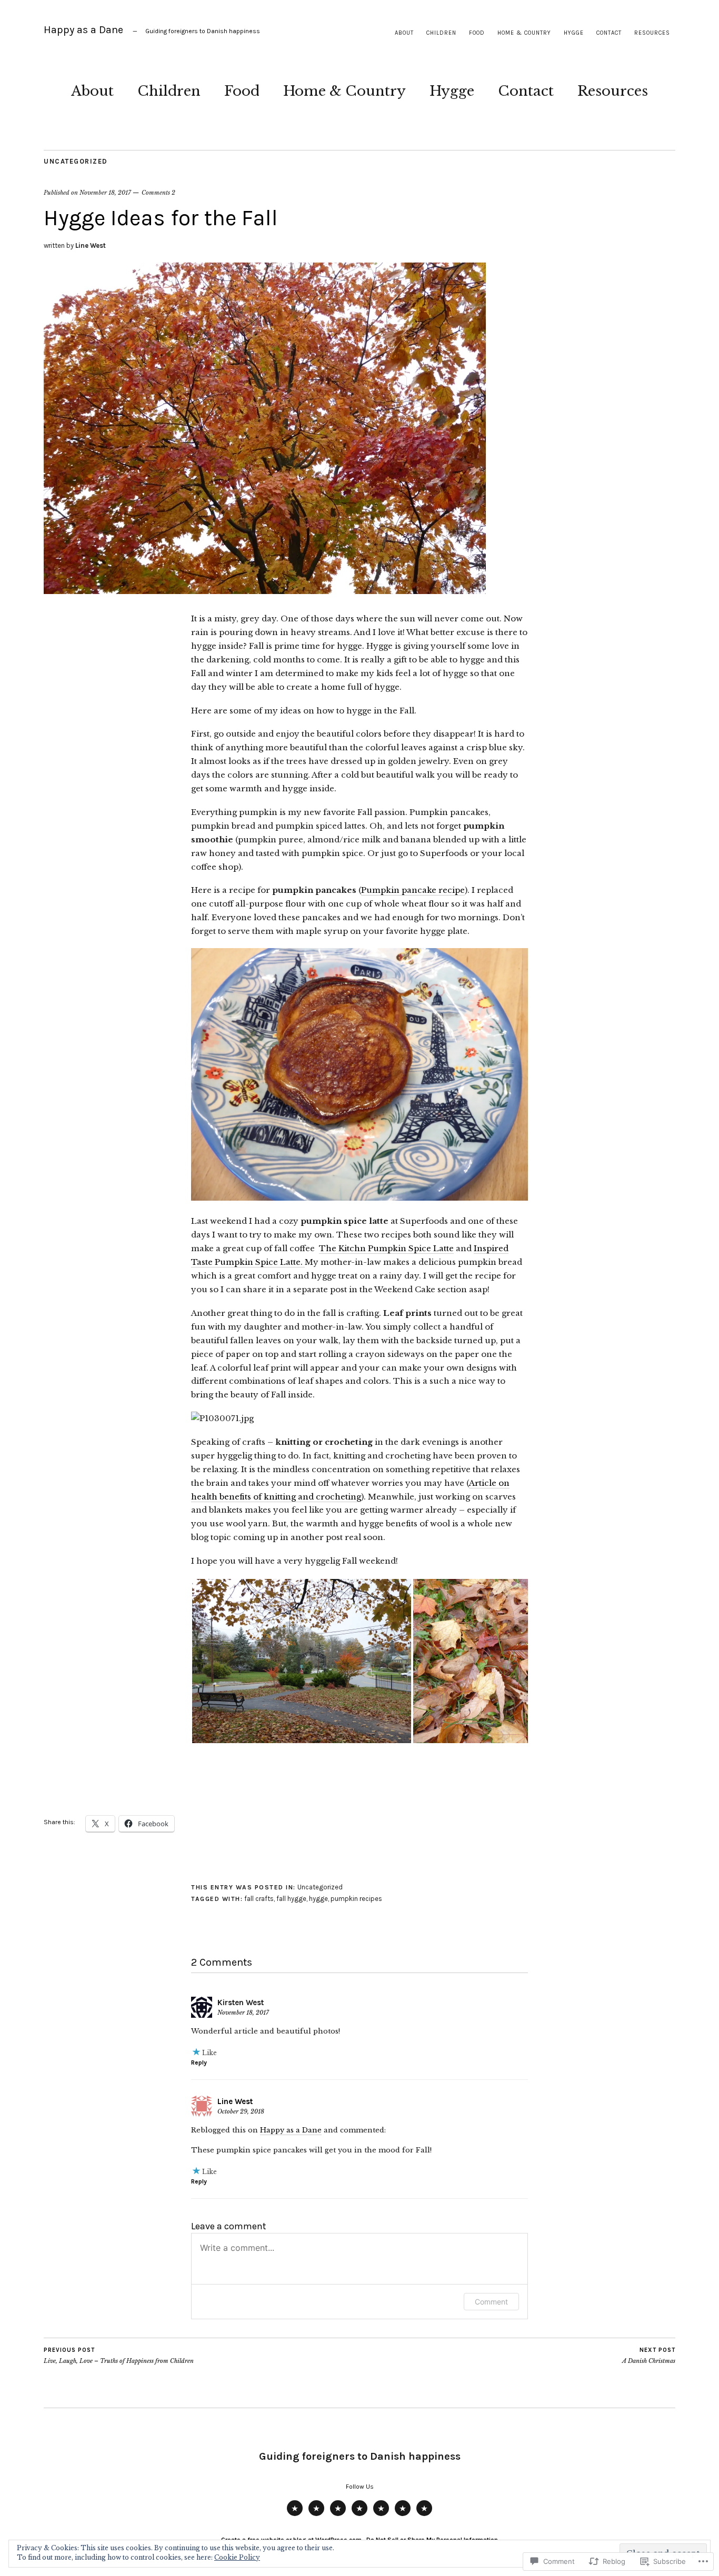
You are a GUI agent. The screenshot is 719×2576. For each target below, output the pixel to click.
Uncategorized (76, 161)
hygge (318, 1899)
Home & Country (524, 33)
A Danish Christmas (649, 2356)
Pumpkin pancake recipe (413, 890)
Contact (609, 33)
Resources (652, 33)
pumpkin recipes (356, 1899)
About (404, 33)
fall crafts (259, 1899)
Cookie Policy (237, 2557)
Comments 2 (158, 193)
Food (477, 33)
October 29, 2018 (241, 2111)
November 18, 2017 (105, 193)
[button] (302, 1661)
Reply (199, 2062)
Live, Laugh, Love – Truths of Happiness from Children (119, 2356)
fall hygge (291, 1899)
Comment (491, 2302)
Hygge (574, 33)
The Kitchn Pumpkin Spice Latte (386, 1248)
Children (441, 33)
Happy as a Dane (83, 30)
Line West (91, 245)
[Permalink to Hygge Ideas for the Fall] (265, 591)
